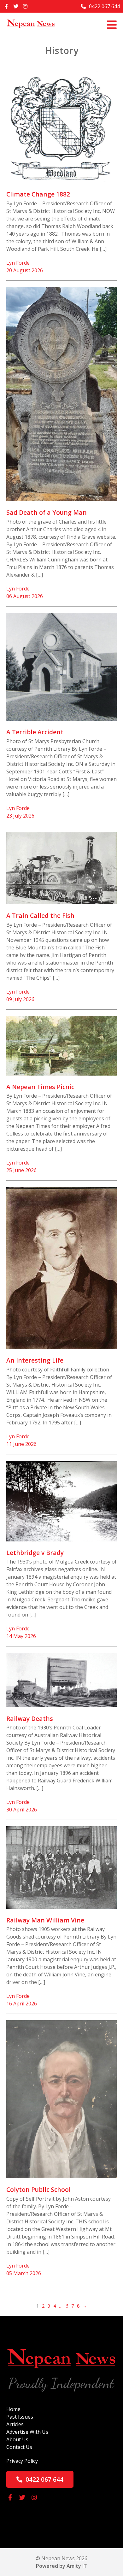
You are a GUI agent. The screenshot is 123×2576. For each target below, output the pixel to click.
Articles (15, 2424)
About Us (17, 2439)
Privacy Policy (22, 2461)
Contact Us (19, 2447)
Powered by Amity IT (61, 2566)
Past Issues (20, 2417)
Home (13, 2409)
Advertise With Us (27, 2432)
